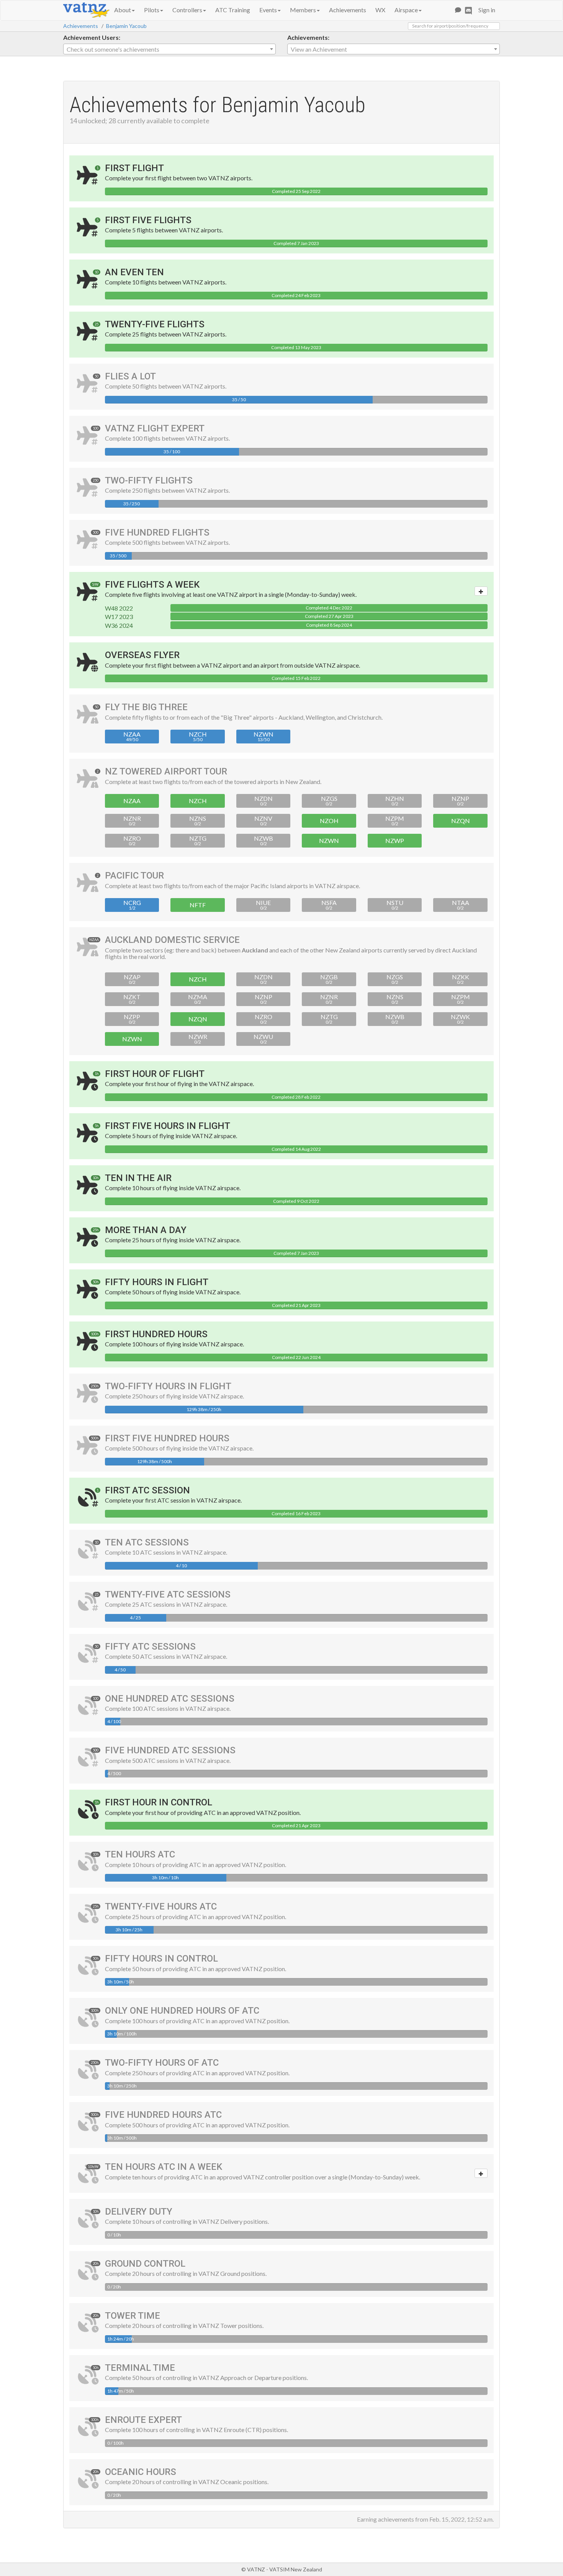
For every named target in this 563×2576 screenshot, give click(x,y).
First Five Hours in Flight (168, 1126)
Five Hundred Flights (157, 533)
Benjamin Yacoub (126, 26)
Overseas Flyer (142, 655)
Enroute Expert (143, 2420)
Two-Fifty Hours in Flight (168, 1386)
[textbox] (169, 49)
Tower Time (133, 2316)
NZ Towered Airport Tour (166, 771)
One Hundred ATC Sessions (170, 1699)
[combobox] (169, 49)
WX (380, 10)
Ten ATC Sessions (147, 1542)
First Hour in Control (159, 1802)
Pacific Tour (134, 876)
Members (303, 10)
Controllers (187, 10)
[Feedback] (458, 10)
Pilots (152, 10)
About (123, 10)
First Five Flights (148, 220)
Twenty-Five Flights (155, 324)
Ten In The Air (138, 1178)
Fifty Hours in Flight (157, 1282)
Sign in (487, 10)
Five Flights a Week (152, 585)
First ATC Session (147, 1490)
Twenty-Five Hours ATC (161, 1906)
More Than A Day (146, 1230)
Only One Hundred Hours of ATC (182, 2011)
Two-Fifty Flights (149, 480)
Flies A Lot (130, 376)
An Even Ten (134, 272)
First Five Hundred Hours (167, 1438)
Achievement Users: (92, 37)
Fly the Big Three (146, 707)
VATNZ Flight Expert (155, 428)
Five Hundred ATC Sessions (170, 1750)
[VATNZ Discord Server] (468, 10)
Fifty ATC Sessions (150, 1647)
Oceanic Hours (141, 2472)
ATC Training (233, 10)
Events (268, 10)
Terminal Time (140, 2368)
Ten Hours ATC (140, 1854)
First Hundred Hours (156, 1334)
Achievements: (308, 37)
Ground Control (145, 2264)
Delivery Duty (139, 2212)
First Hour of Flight (155, 1074)
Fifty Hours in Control (161, 1959)
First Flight (134, 168)
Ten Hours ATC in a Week (164, 2167)
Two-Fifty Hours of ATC (162, 2063)
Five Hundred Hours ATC (163, 2115)
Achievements (348, 10)
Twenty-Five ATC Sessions (168, 1594)
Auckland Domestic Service (172, 940)
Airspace (406, 10)
